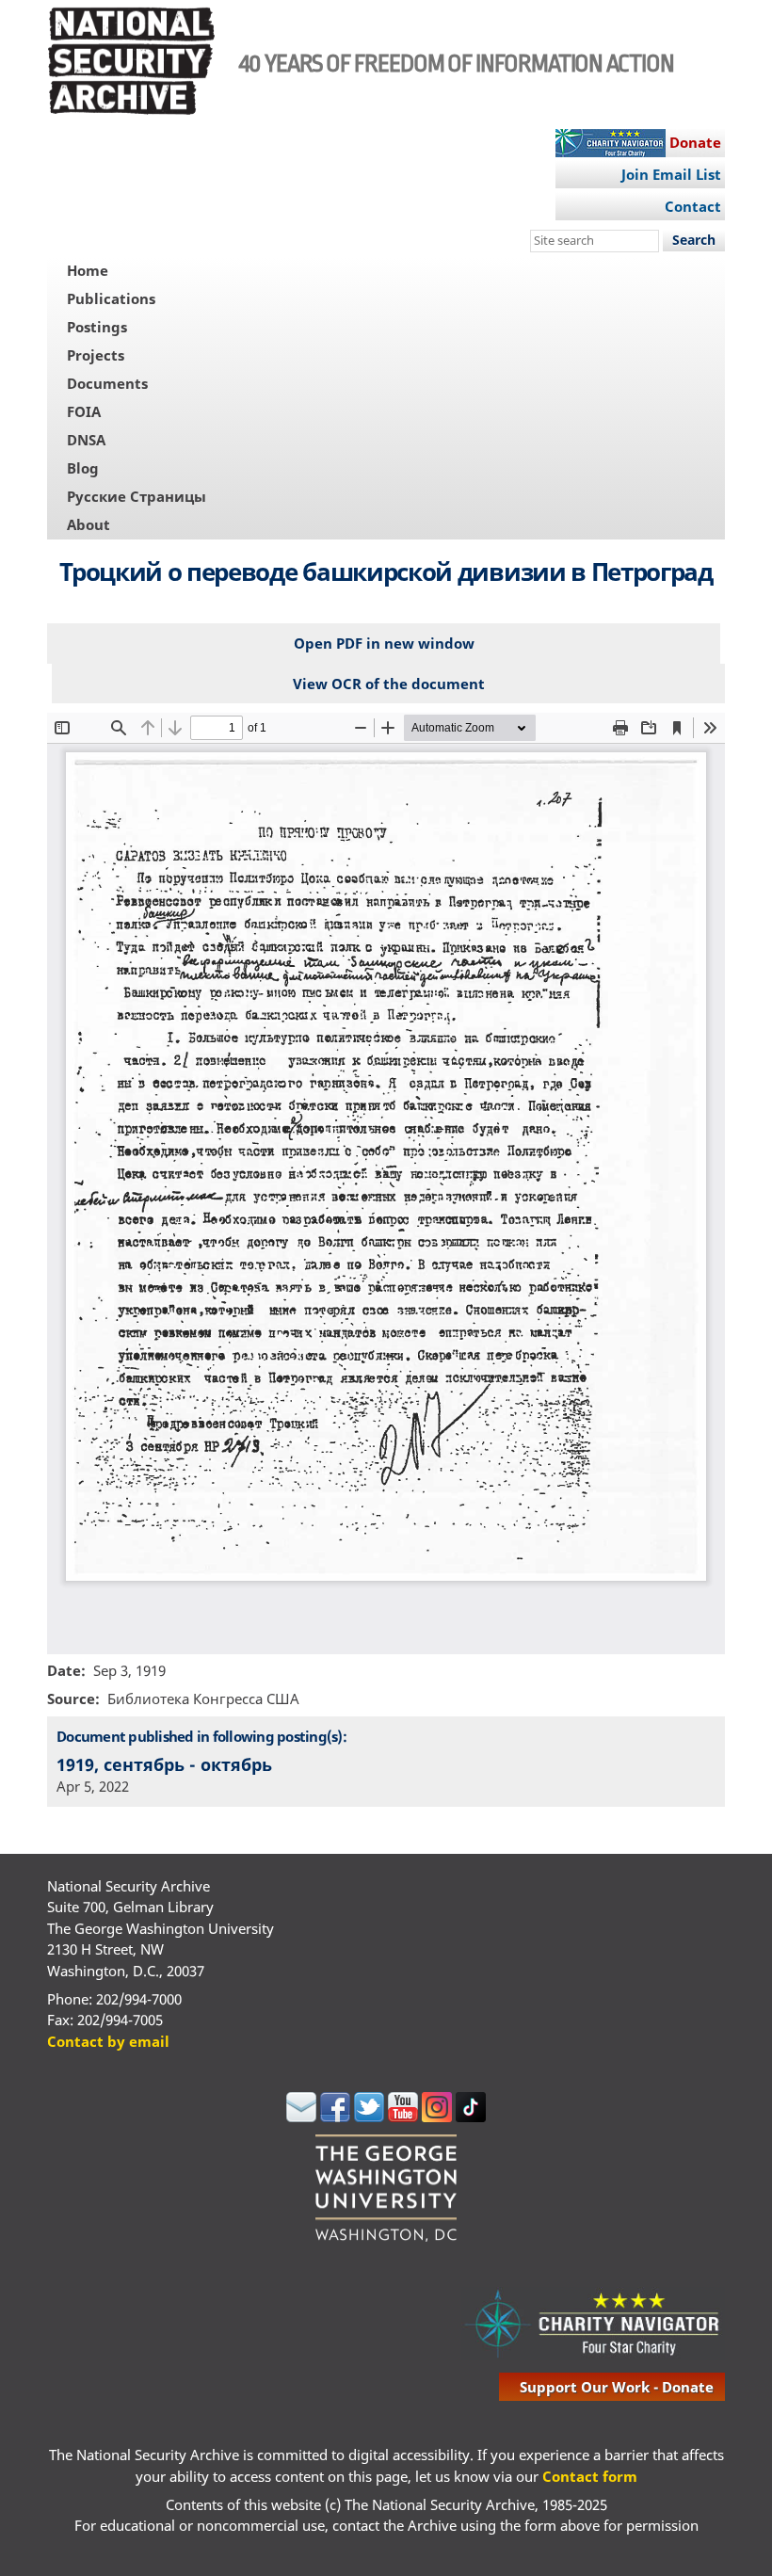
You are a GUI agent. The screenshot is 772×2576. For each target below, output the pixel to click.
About (88, 524)
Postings (97, 327)
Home (88, 270)
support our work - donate (617, 2387)
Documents (107, 383)
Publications (111, 298)
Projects (96, 355)
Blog (83, 468)
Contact (693, 206)
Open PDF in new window (384, 643)
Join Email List (671, 174)
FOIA (84, 411)
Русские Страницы (137, 496)
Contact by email (108, 2041)
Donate (695, 142)
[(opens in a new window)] (301, 2117)
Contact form (590, 2476)
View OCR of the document (389, 684)
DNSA (86, 440)
